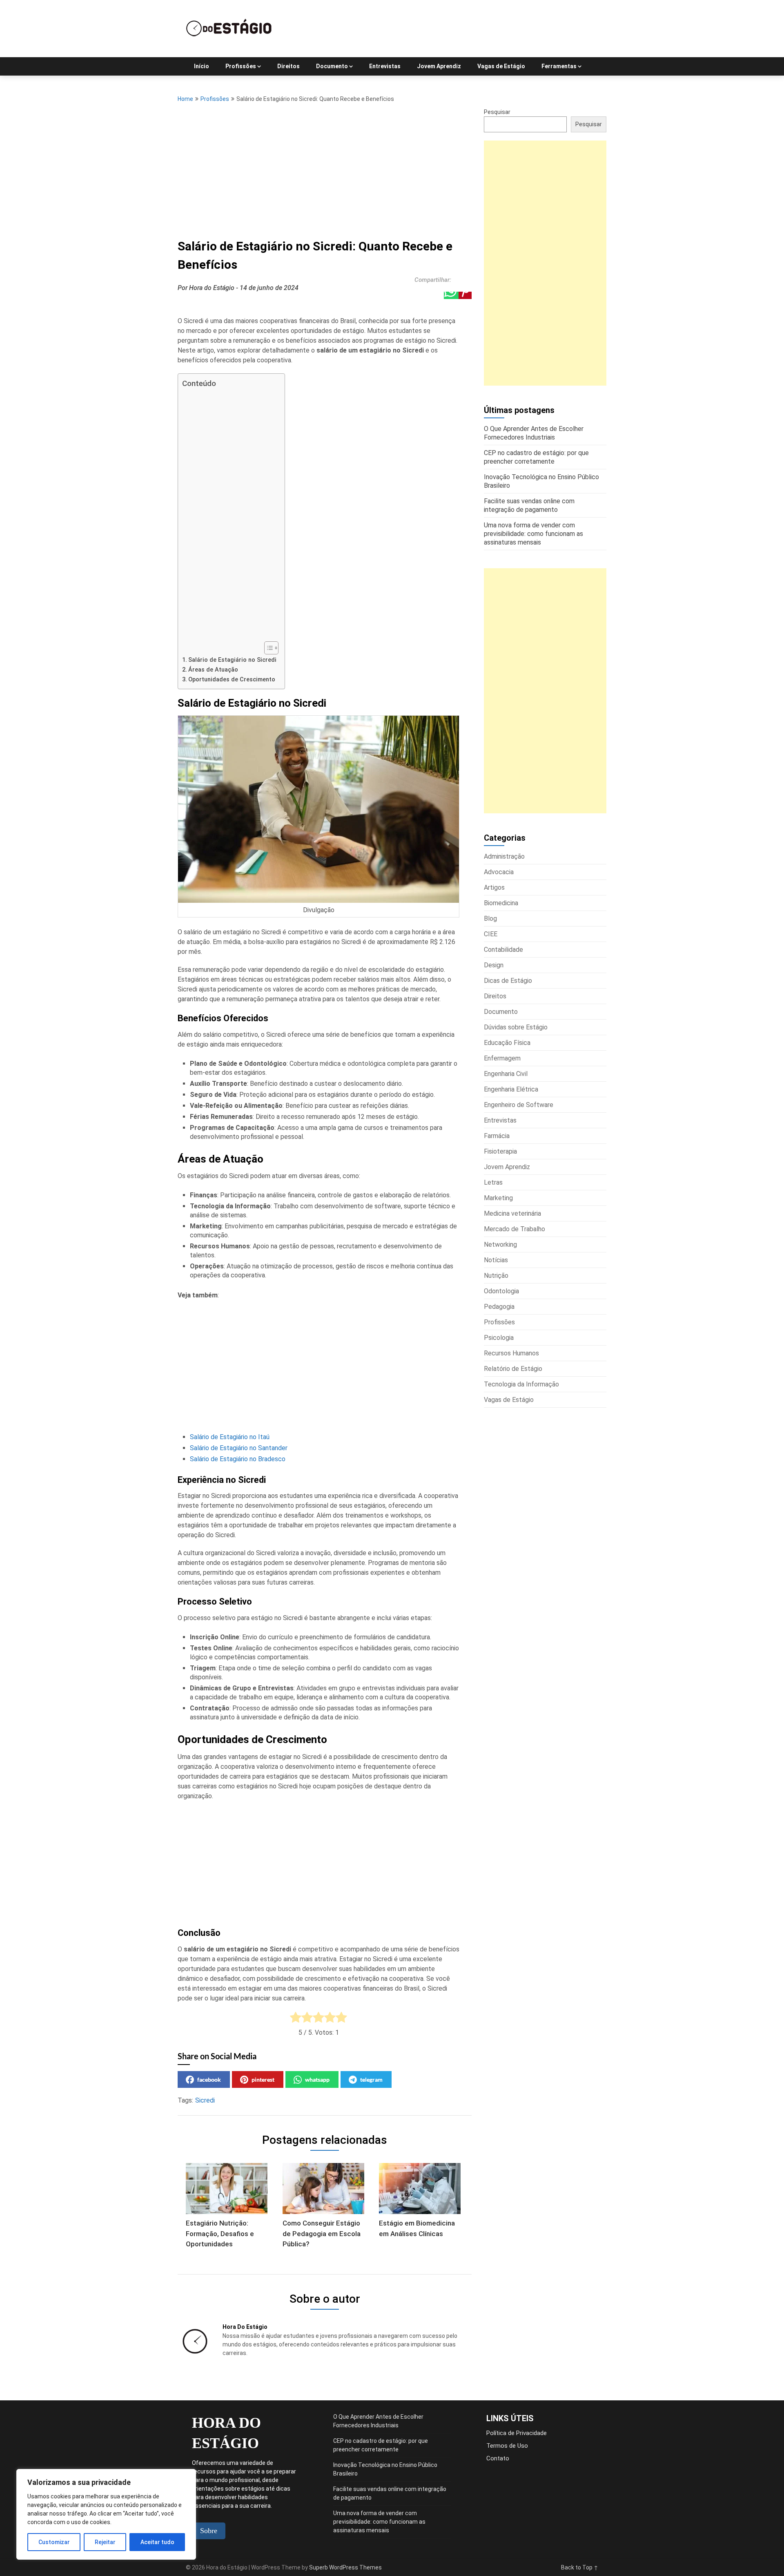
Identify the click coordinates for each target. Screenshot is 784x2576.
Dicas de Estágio (508, 981)
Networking (500, 1244)
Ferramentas (559, 66)
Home (185, 99)
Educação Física (507, 1043)
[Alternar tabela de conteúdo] (267, 648)
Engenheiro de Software (519, 1105)
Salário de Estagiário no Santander (239, 1448)
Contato (498, 2458)
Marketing (498, 1198)
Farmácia (497, 1136)
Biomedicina (501, 903)
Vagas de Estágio (501, 66)
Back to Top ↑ (580, 2567)
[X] (437, 295)
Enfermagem (502, 1058)
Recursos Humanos (511, 1353)
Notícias (496, 1260)
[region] (106, 2514)
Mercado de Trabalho (514, 1229)
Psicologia (499, 1338)
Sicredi (205, 2100)
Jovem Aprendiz (439, 66)
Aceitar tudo (157, 2542)
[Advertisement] (325, 168)
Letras (493, 1182)
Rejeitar (105, 2542)
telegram (371, 2079)
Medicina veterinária (512, 1213)
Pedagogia (499, 1307)
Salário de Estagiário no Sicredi (232, 660)
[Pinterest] (465, 295)
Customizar (54, 2542)
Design (494, 965)
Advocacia (499, 872)
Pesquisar (497, 112)
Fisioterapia (500, 1151)
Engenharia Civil (506, 1074)
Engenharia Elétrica (511, 1089)
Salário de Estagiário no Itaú (230, 1437)
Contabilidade (503, 950)
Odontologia (501, 1291)
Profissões (241, 66)
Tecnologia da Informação (521, 1384)
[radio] (296, 2018)
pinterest (263, 2079)
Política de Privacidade (517, 2433)
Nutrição (496, 1276)
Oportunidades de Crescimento (232, 680)
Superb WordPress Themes (345, 2567)
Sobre (209, 2531)
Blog (490, 919)
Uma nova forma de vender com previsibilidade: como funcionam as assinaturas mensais (379, 2522)
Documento (332, 66)
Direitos (288, 66)
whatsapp (317, 2079)
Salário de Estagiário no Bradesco (238, 1459)
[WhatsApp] (451, 295)
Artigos (494, 887)
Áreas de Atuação (213, 670)
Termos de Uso (507, 2446)
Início (202, 66)
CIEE (491, 934)
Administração (504, 856)
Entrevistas (385, 66)
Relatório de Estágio (513, 1369)
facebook (209, 2079)
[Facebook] (422, 295)
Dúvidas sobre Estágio (516, 1027)
